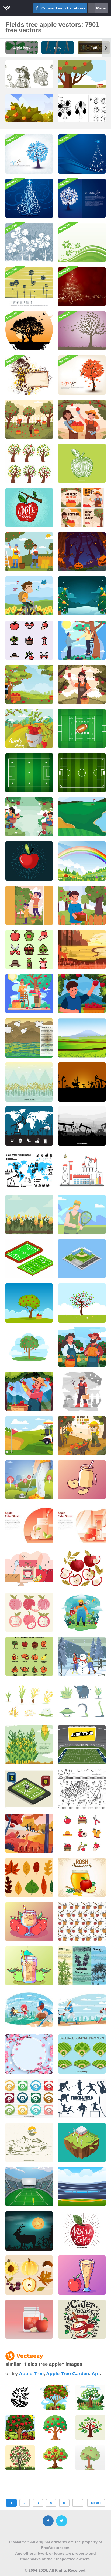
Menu (101, 8)
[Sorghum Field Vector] (29, 1215)
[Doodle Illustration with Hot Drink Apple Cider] (82, 2319)
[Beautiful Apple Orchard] (29, 684)
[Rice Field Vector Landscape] (29, 1038)
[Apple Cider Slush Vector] (82, 1480)
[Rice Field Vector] (82, 1038)
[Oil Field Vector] (29, 1126)
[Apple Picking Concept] (29, 728)
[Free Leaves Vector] (29, 1877)
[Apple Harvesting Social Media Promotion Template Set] (82, 508)
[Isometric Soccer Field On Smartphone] (29, 1789)
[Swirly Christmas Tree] (29, 198)
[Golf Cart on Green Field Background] (29, 1436)
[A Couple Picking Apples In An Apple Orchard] (29, 994)
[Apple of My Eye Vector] (29, 508)
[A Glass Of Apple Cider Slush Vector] (82, 2275)
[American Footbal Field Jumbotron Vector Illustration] (29, 2187)
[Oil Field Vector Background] (82, 1126)
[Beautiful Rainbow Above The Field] (82, 861)
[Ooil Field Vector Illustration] (82, 1170)
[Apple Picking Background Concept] (29, 817)
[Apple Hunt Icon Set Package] (29, 949)
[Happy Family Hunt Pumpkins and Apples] (82, 1347)
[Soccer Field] (82, 773)
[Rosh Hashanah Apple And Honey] (82, 1877)
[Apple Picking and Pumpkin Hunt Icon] (29, 1656)
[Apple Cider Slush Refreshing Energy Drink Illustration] (29, 2319)
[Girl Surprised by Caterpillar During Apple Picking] (82, 1436)
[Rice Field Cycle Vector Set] (29, 1701)
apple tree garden (68, 2374)
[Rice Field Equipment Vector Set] (82, 1701)
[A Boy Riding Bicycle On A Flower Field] (29, 596)
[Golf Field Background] (82, 817)
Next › (96, 2503)
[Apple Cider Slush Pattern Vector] (82, 1921)
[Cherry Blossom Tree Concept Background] (29, 2054)
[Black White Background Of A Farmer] (82, 1789)
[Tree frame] (29, 375)
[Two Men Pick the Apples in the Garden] (29, 552)
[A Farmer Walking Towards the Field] (82, 1391)
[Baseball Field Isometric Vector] (82, 1259)
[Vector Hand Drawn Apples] (82, 1568)
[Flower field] (29, 243)
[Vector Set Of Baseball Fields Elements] (82, 2054)
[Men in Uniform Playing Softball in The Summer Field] (82, 2010)
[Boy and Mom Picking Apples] (29, 905)
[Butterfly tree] (82, 331)
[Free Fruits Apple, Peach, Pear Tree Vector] (29, 463)
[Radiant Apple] (29, 861)
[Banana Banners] (82, 1966)
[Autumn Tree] (82, 375)
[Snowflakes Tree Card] (82, 198)
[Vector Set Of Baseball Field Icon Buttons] (29, 2098)
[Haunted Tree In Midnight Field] (82, 552)
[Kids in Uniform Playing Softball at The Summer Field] (29, 2010)
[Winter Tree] (29, 154)
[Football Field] (82, 728)
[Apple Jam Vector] (29, 1568)
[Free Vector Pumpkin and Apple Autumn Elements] (29, 2275)
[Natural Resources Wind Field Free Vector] (82, 2142)
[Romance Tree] (29, 331)
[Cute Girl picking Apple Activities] (82, 905)
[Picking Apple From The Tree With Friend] (82, 419)
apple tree (31, 2374)
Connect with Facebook (63, 8)
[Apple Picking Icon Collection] (29, 640)
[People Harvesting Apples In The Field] (29, 419)
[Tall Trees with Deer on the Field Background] (82, 949)
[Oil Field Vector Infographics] (29, 1170)
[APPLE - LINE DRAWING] (82, 463)
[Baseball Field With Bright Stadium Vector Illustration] (82, 2187)
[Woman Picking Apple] (82, 684)
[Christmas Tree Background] (82, 154)
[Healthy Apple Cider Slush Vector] (29, 1966)
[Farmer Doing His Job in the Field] (82, 1612)
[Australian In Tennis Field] (82, 1215)
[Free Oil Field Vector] (82, 1082)
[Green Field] (82, 243)
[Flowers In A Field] (29, 287)
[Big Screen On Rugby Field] (82, 1745)
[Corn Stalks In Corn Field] (29, 1745)
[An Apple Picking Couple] (82, 640)
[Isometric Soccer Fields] (29, 1259)
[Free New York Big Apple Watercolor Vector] (82, 2231)
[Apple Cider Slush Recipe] (82, 1524)
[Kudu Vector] (29, 2231)
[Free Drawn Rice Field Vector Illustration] (29, 2142)
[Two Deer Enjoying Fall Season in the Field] (29, 1833)
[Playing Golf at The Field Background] (29, 1480)
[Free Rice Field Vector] (29, 1082)
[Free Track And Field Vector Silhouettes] (82, 2098)
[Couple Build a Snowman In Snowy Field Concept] (82, 1656)
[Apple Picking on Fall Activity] (82, 994)
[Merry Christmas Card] (82, 287)
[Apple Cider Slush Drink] (29, 1524)
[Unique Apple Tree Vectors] (29, 1303)
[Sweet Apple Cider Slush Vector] (29, 1921)
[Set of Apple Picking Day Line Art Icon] (82, 1833)
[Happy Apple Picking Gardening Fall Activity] (29, 1391)
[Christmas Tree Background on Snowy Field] (82, 596)
